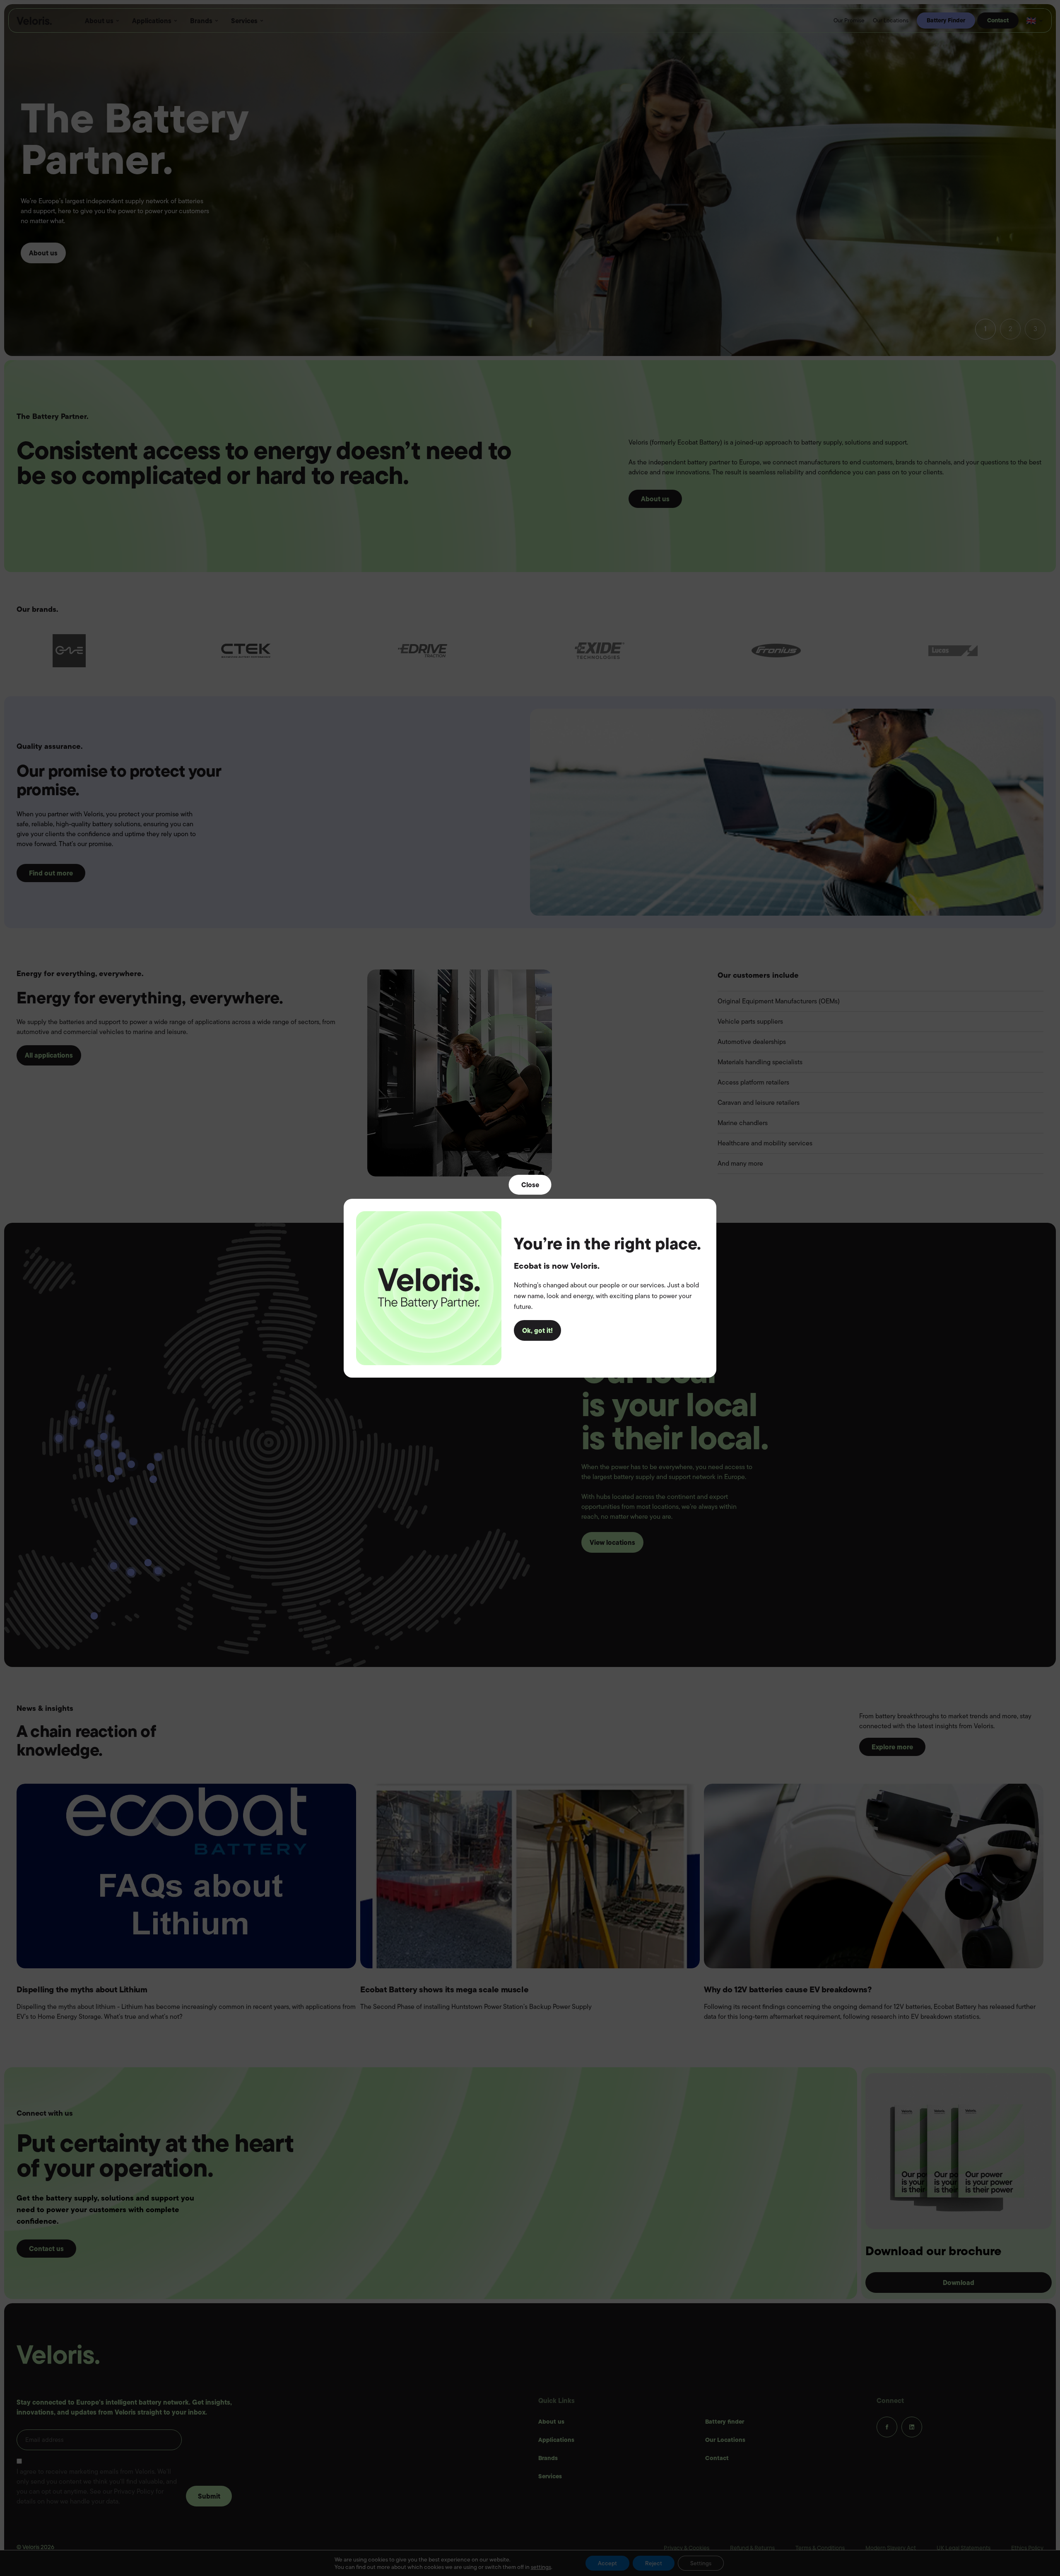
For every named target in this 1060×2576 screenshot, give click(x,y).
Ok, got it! (537, 1330)
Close (530, 1184)
